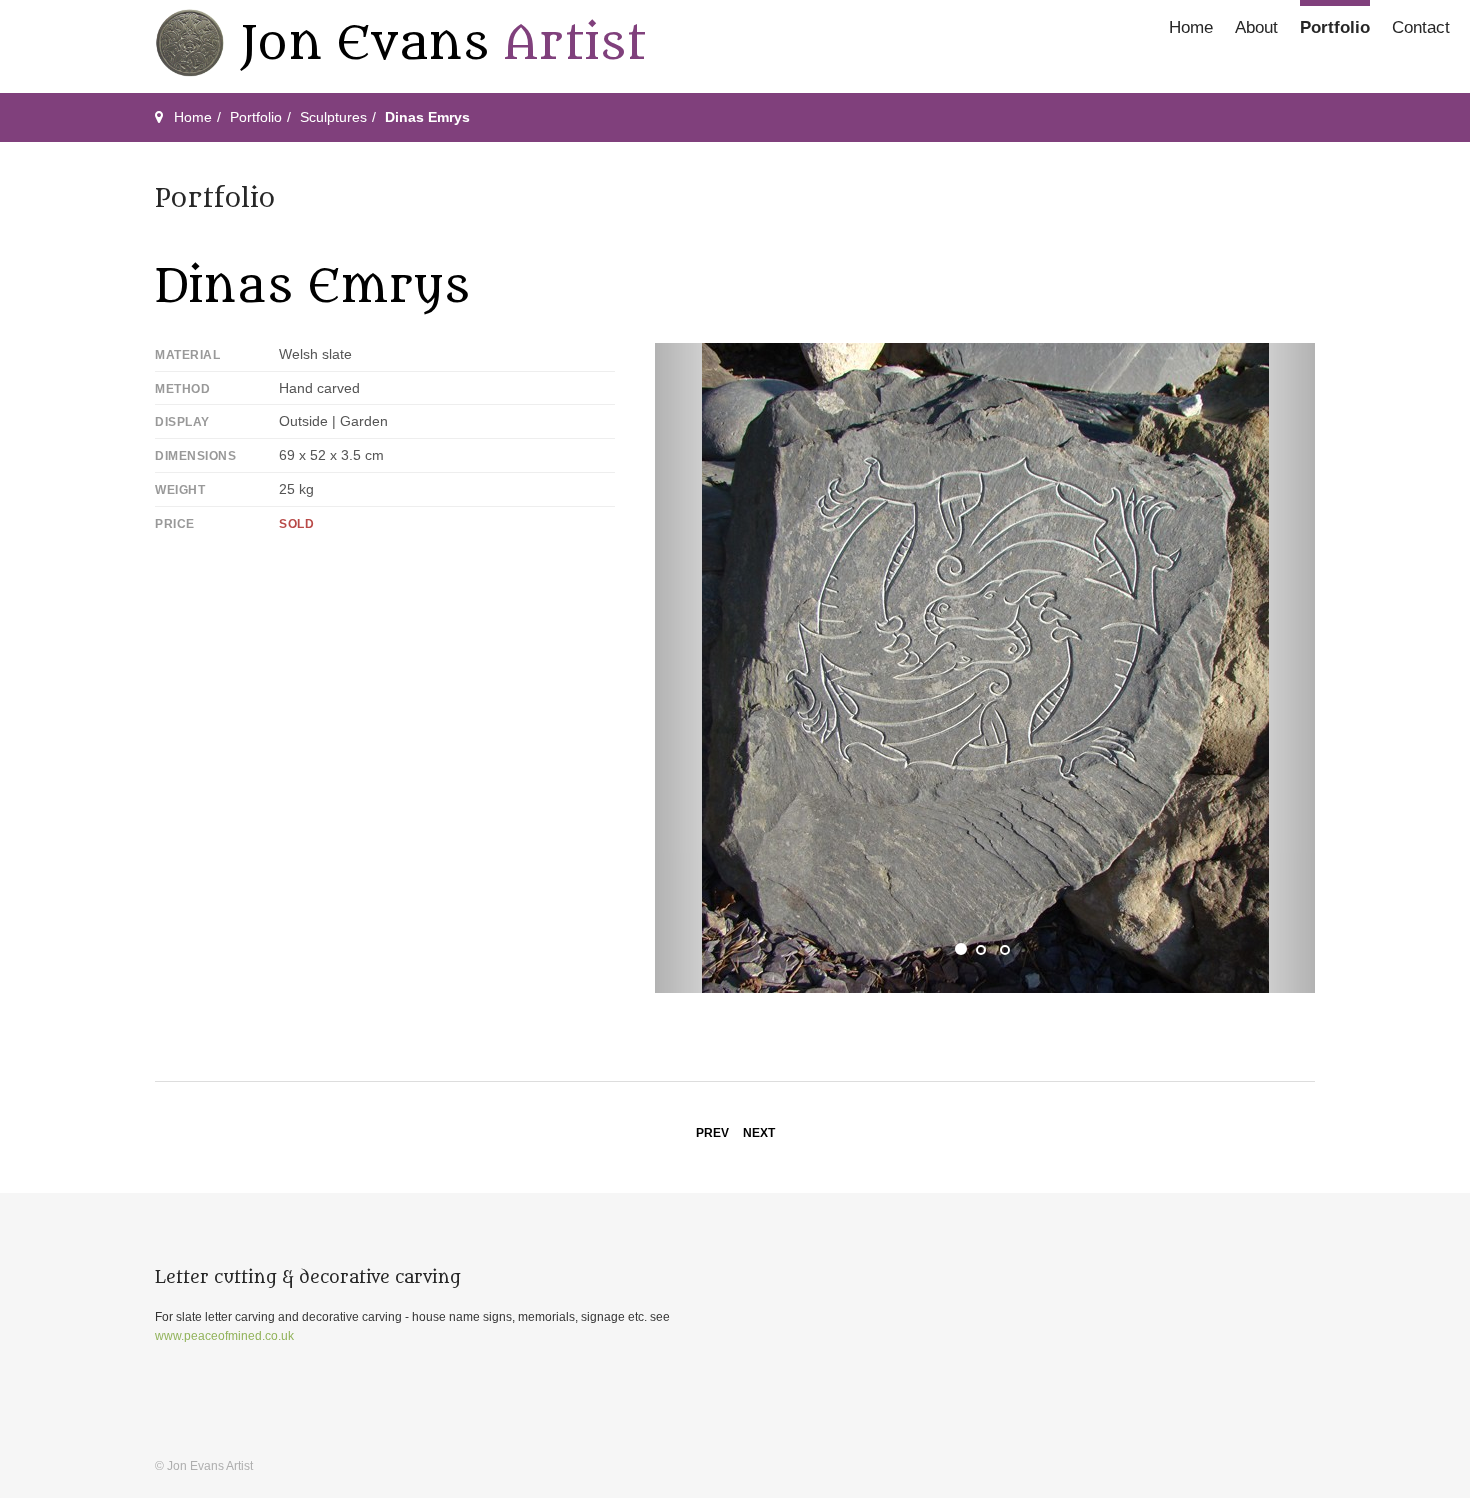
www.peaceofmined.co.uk (224, 1336)
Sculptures (333, 117)
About (1256, 27)
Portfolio (1335, 27)
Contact (1421, 27)
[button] (704, 668)
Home (1191, 27)
